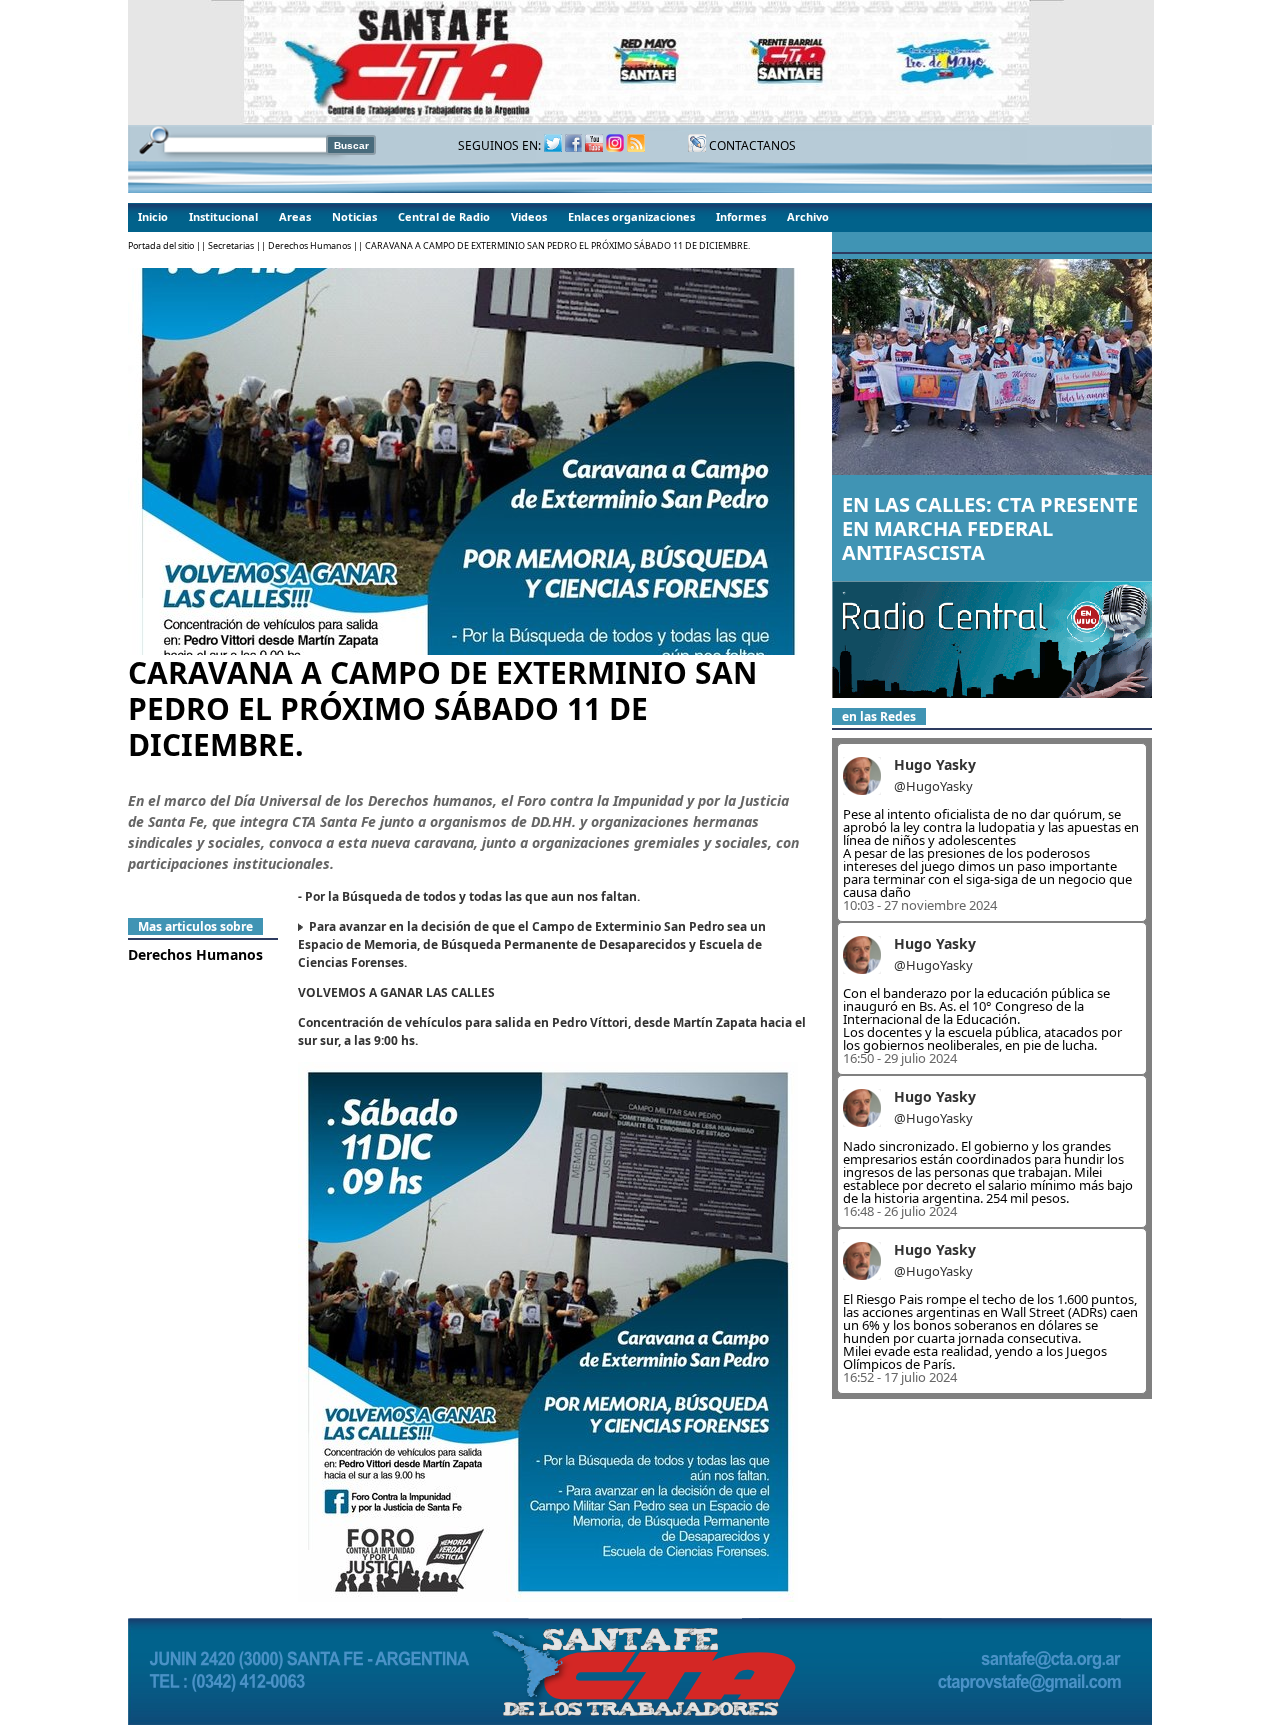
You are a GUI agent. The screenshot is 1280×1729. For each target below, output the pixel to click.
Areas (295, 216)
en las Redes (879, 716)
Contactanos (751, 145)
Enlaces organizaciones (631, 216)
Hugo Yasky (935, 764)
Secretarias (231, 245)
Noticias (354, 216)
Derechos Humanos (309, 245)
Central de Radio (444, 216)
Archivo (808, 216)
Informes (741, 216)
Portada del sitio (161, 245)
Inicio (153, 216)
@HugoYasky (933, 786)
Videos (529, 216)
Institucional (223, 216)
